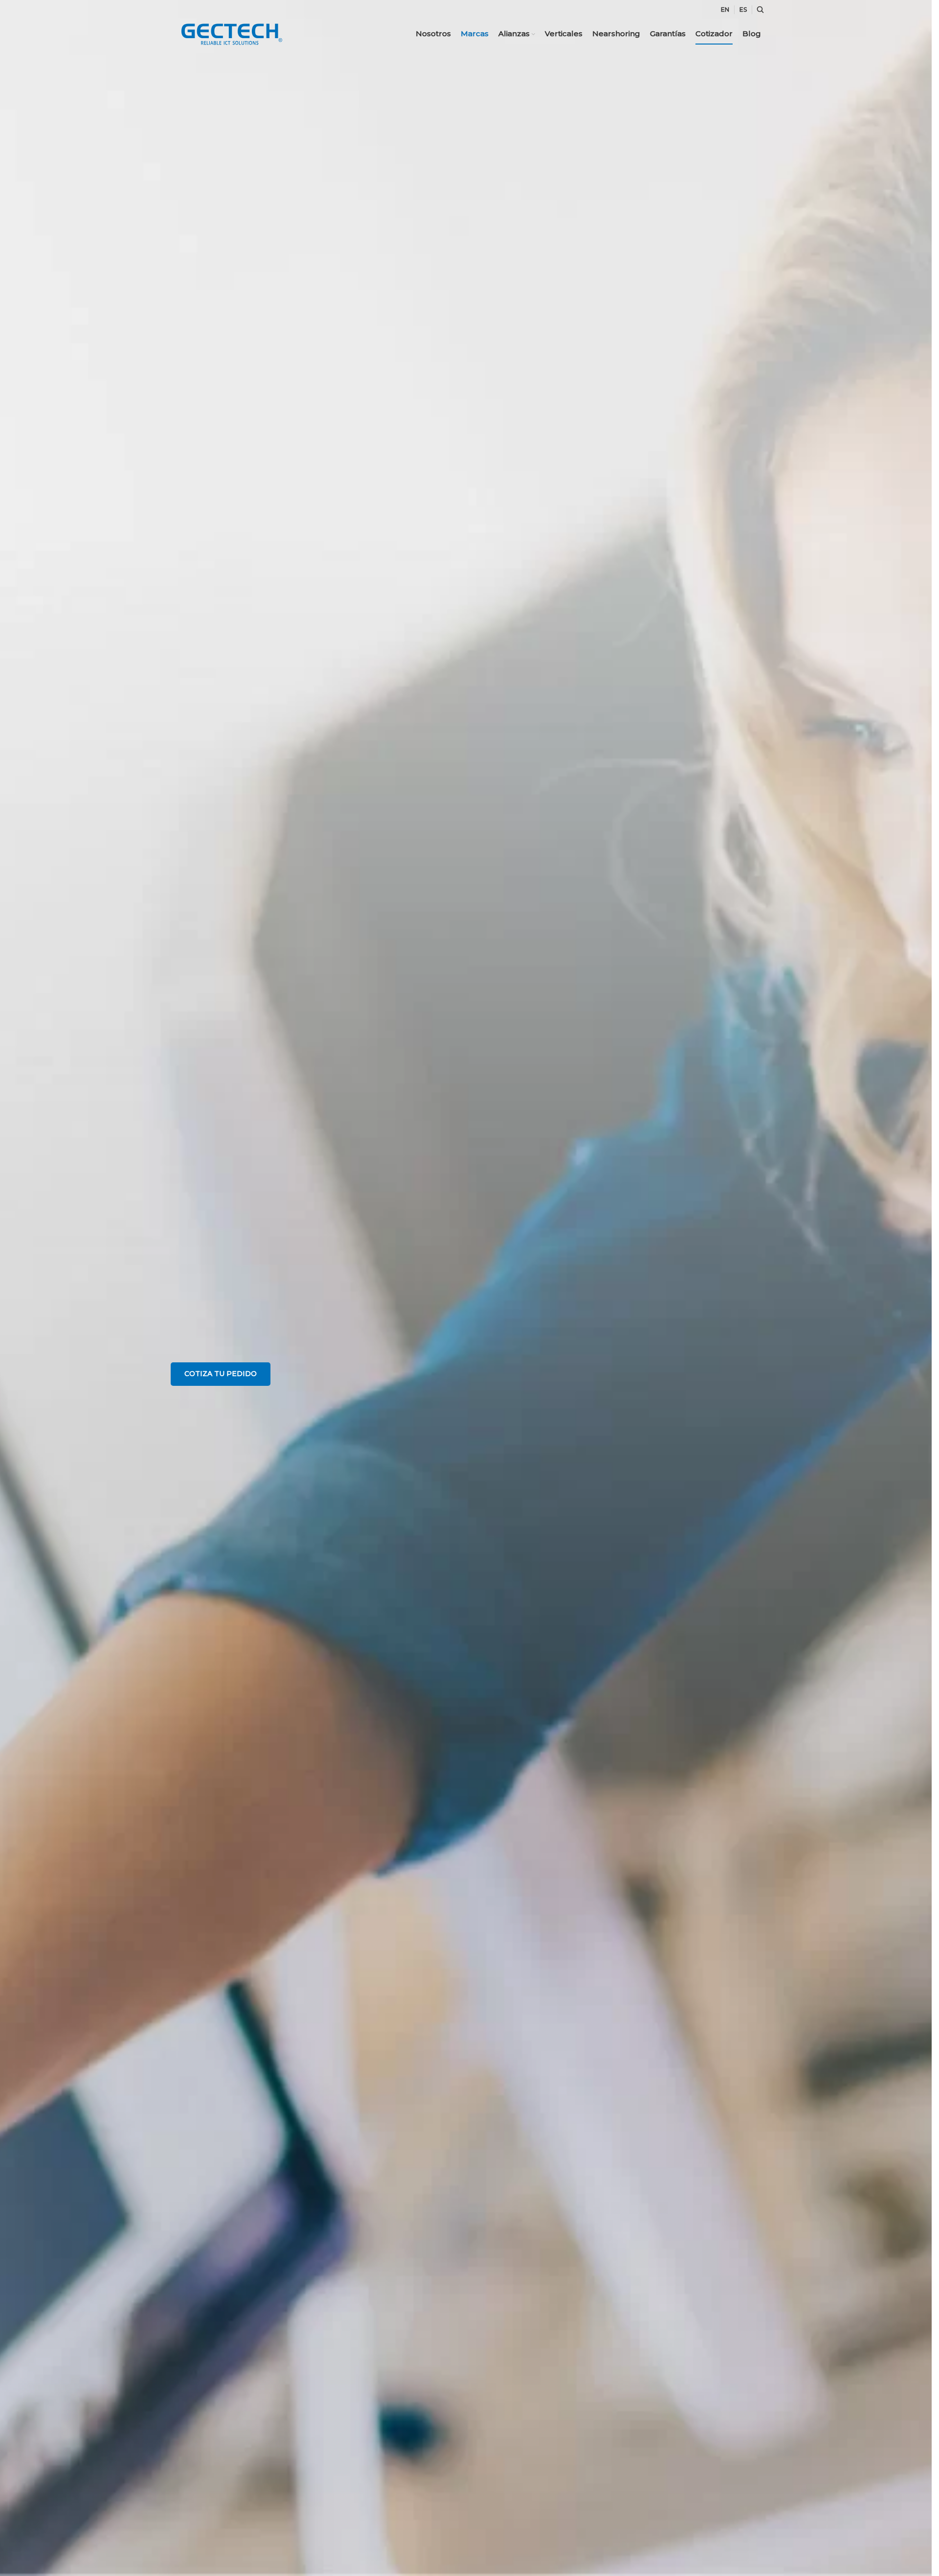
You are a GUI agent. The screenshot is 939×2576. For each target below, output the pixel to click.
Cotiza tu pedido (221, 1374)
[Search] (759, 10)
